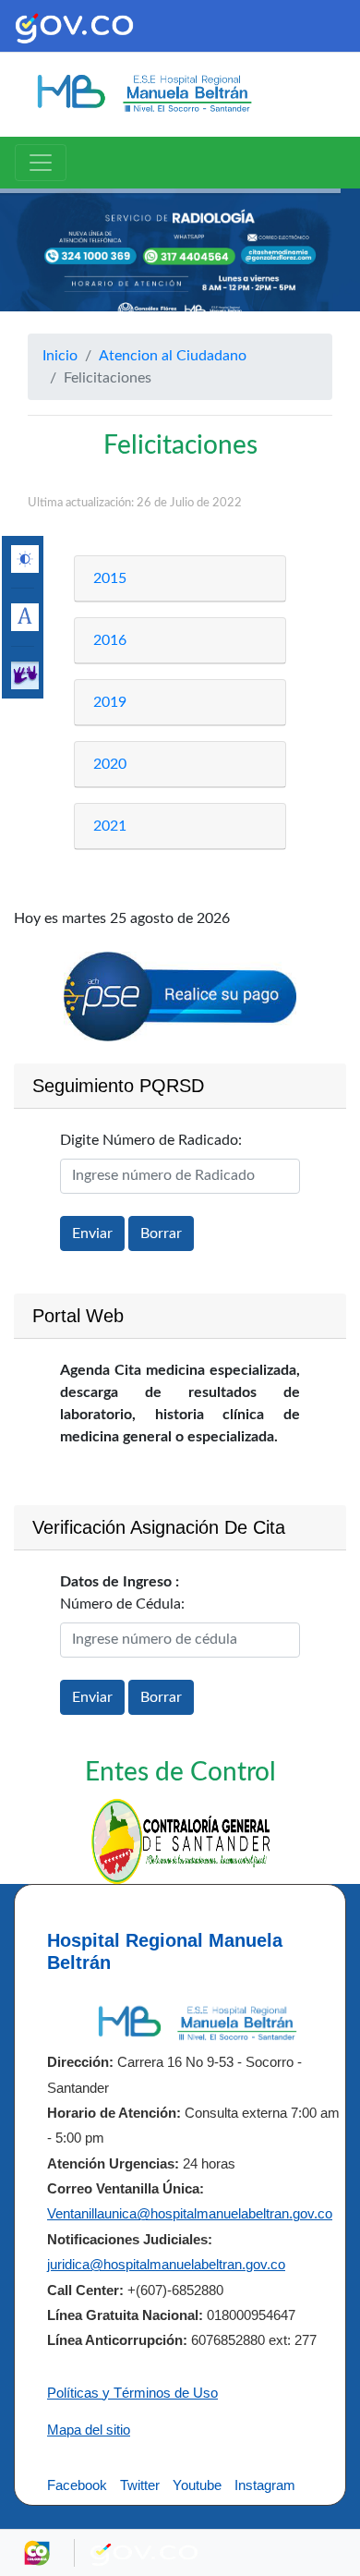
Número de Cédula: (122, 1604)
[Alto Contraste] (25, 559)
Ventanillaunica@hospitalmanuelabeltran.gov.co (190, 2213)
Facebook (77, 2485)
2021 (110, 826)
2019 (110, 702)
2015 (110, 578)
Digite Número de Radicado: (151, 1140)
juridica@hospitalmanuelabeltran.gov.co (166, 2264)
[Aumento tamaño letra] (25, 617)
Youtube (197, 2485)
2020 (110, 764)
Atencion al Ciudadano (173, 356)
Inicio (60, 356)
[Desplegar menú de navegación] (41, 163)
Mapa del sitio (89, 2430)
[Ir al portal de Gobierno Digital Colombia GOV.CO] (74, 26)
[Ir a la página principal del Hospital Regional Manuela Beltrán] (143, 93)
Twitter (140, 2485)
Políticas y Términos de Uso (132, 2393)
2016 (110, 640)
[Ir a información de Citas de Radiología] (180, 261)
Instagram (265, 2485)
